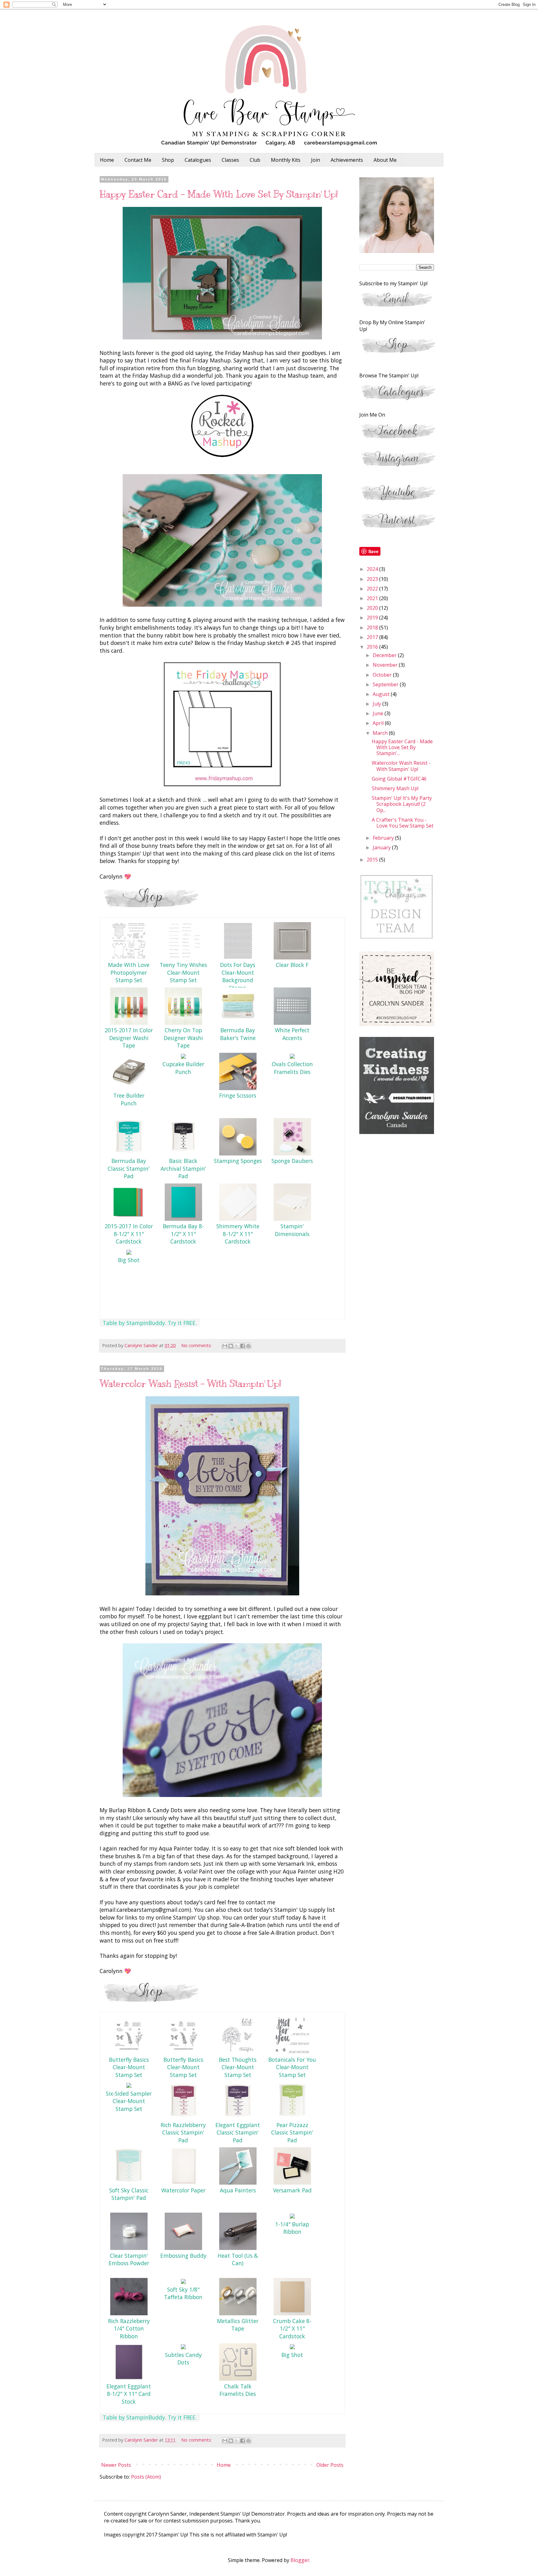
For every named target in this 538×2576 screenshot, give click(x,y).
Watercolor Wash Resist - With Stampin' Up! (190, 1384)
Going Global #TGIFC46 (399, 779)
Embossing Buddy (183, 2256)
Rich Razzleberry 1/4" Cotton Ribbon (129, 2329)
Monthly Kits (286, 160)
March (381, 733)
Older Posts (330, 2465)
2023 (373, 579)
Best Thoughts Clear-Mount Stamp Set (238, 2067)
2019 (373, 618)
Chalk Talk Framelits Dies (238, 2390)
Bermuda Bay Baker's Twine (238, 1034)
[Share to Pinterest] (248, 1346)
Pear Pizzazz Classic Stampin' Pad (292, 2133)
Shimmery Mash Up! (395, 788)
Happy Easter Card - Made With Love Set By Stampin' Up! (219, 194)
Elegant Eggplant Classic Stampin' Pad (238, 2133)
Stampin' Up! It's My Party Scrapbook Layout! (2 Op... (402, 804)
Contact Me (138, 160)
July (378, 704)
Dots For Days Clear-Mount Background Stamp (238, 976)
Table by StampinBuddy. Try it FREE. (150, 1323)
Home (107, 160)
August (382, 694)
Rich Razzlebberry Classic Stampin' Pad (183, 2133)
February (384, 838)
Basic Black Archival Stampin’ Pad (183, 1168)
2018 (373, 628)
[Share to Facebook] (243, 1346)
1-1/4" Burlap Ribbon (292, 2228)
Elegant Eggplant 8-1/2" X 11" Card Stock (129, 2394)
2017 (373, 637)
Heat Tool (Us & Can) (238, 2259)
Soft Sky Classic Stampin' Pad (129, 2194)
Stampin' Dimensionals (292, 1230)
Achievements (347, 160)
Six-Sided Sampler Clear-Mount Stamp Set (129, 2101)
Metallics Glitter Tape (238, 2325)
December (385, 655)
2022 (373, 589)
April (379, 723)
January (382, 847)
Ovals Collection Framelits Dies (292, 1068)
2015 (373, 860)
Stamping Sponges (238, 1161)
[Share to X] (237, 1346)
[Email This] (225, 1346)
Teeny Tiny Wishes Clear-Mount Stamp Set (183, 972)
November (386, 665)
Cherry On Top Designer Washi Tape (183, 1038)
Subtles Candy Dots (183, 2359)
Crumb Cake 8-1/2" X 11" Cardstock (292, 2329)
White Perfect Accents (292, 1034)
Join (316, 160)
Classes (230, 160)
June (379, 713)
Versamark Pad (292, 2190)
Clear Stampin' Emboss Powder (129, 2259)
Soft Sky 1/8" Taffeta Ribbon (183, 2293)
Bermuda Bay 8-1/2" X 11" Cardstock (183, 1234)
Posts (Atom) (146, 2477)
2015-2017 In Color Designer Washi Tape (129, 1038)
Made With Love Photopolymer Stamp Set (129, 972)
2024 (373, 569)
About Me (385, 160)
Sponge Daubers (292, 1161)
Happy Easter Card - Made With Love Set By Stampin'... (402, 747)
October (383, 675)
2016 (373, 647)
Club (255, 160)
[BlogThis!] (231, 1346)
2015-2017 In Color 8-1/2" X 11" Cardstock (129, 1234)
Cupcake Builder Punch (183, 1068)
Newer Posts (116, 2465)
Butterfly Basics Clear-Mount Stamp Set (129, 2067)
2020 (373, 608)
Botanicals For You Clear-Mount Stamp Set (292, 2067)
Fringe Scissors (238, 1095)
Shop (168, 160)
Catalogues (198, 160)
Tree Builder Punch (129, 1099)
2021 (373, 598)
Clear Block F (292, 965)
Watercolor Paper (183, 2190)
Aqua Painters (238, 2190)
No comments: (197, 1345)
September (386, 684)
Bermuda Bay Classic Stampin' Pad (129, 1168)
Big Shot (129, 1260)
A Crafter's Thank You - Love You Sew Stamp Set (403, 823)
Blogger (300, 2560)
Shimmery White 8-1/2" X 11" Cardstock (238, 1234)
